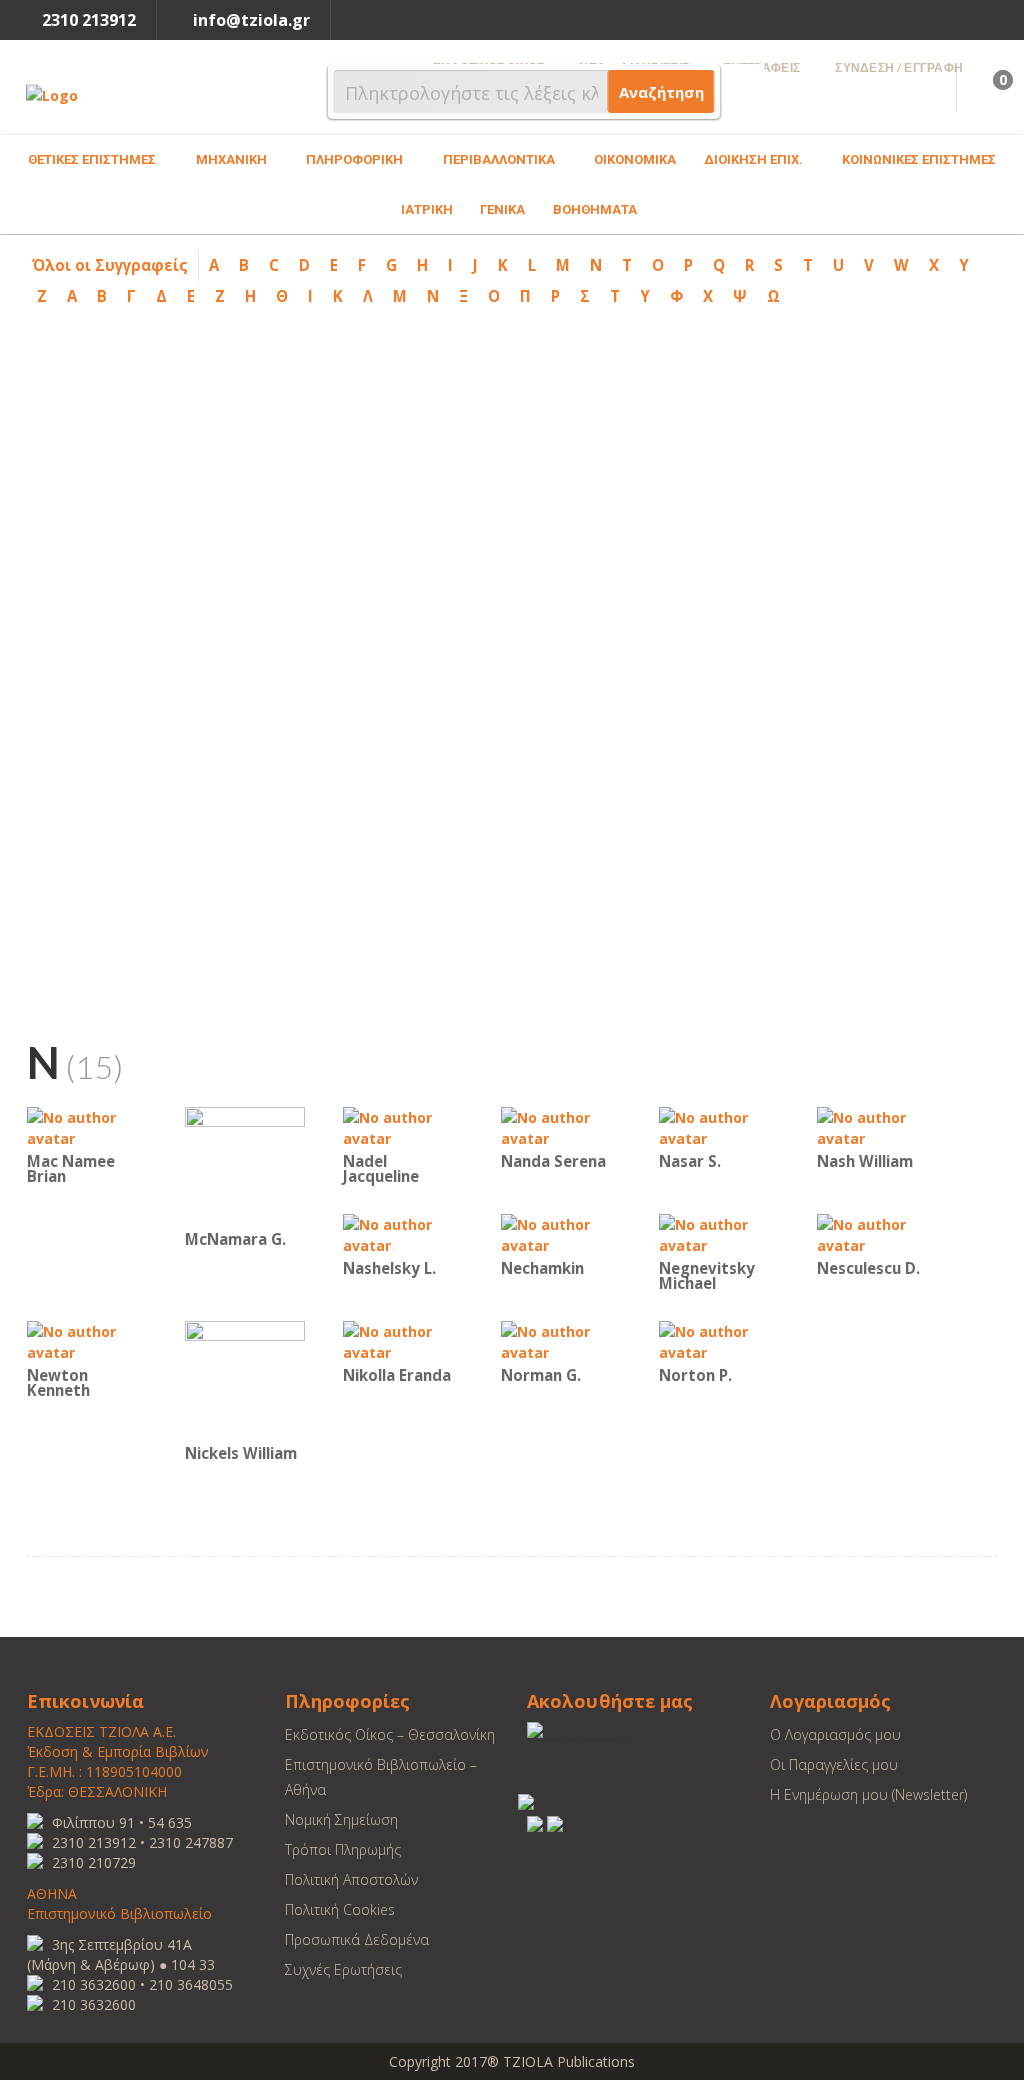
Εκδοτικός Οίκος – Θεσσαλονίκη (390, 1734)
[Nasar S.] (719, 1126)
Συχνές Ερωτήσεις (343, 1969)
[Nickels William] (245, 1379)
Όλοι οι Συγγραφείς (110, 265)
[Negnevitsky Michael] (719, 1233)
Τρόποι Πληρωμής (343, 1849)
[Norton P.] (719, 1340)
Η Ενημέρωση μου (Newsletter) (868, 1794)
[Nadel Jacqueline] (403, 1126)
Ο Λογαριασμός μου (835, 1734)
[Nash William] (877, 1126)
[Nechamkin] (561, 1233)
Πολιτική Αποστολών (351, 1879)
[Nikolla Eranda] (403, 1340)
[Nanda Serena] (561, 1126)
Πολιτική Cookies (340, 1909)
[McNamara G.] (245, 1165)
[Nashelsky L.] (403, 1233)
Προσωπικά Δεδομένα (357, 1939)
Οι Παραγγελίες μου (834, 1764)
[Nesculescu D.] (877, 1233)
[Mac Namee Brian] (87, 1126)
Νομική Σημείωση (341, 1819)
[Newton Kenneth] (87, 1340)
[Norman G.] (561, 1340)
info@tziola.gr (251, 20)
